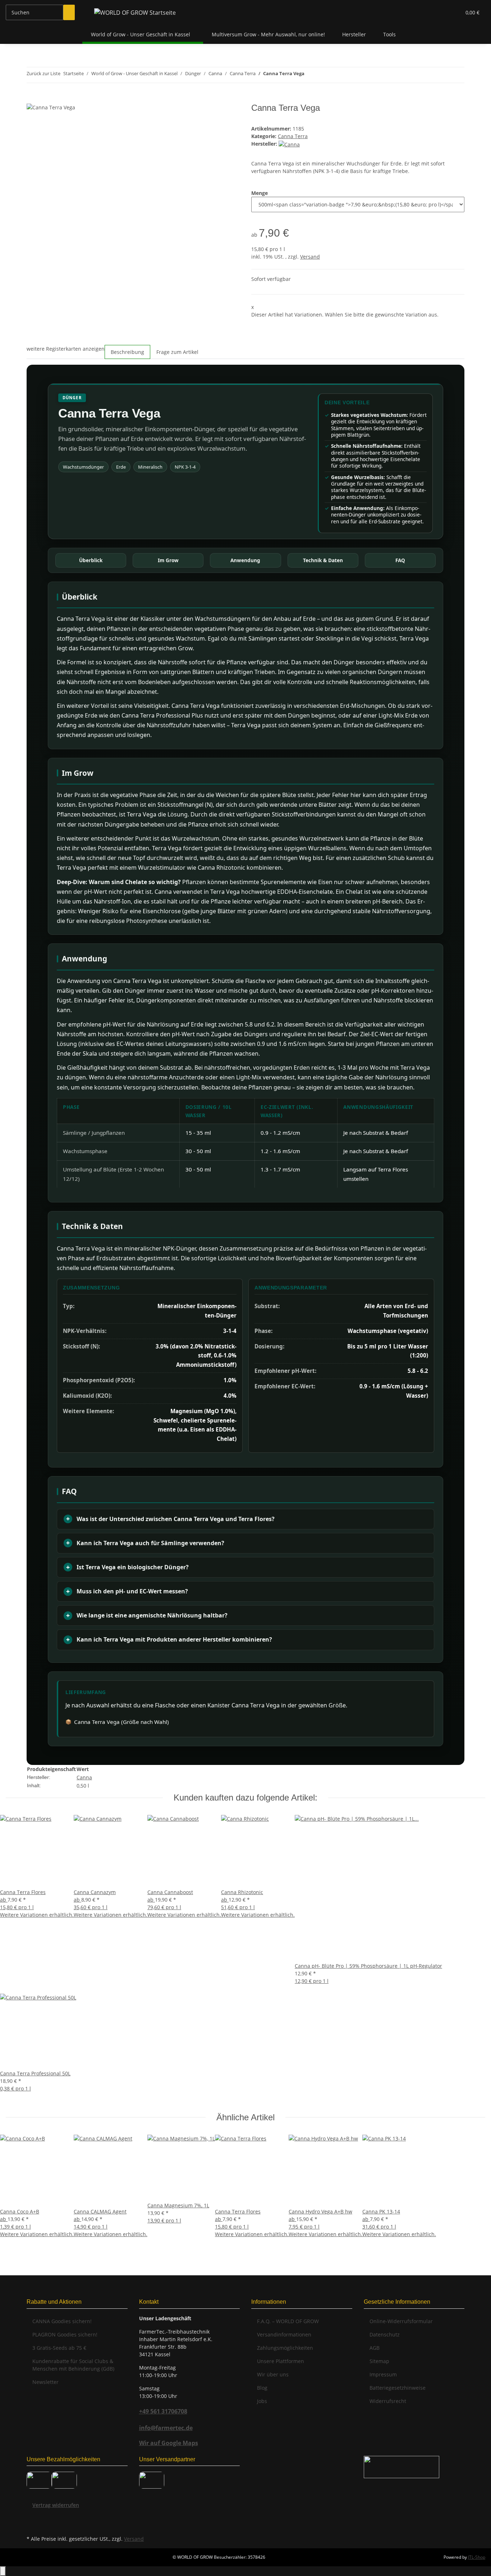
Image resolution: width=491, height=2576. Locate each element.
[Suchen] (69, 12)
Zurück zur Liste (43, 73)
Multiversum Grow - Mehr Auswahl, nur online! (268, 34)
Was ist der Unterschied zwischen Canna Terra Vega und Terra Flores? (176, 1519)
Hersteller (354, 34)
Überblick (91, 560)
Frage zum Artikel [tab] (177, 352)
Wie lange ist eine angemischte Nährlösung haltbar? (152, 1615)
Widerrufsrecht (388, 2401)
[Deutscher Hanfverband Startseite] (401, 2466)
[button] (441, 12)
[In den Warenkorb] (32, 99)
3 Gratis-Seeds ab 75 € (59, 2348)
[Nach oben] (3, 2571)
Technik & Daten (323, 560)
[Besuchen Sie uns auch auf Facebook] (32, 2517)
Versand (310, 257)
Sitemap (379, 2361)
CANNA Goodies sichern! (62, 2321)
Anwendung (245, 560)
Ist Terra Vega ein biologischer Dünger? (133, 1567)
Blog (262, 2388)
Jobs (262, 2401)
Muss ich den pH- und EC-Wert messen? (132, 1591)
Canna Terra (293, 136)
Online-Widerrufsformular (401, 2321)
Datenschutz (385, 2334)
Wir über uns (273, 2374)
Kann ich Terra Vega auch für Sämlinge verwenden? (150, 1543)
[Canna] (289, 144)
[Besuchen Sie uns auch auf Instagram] (32, 2525)
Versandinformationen (284, 2334)
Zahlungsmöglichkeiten (285, 2348)
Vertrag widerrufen (56, 2505)
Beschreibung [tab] (127, 352)
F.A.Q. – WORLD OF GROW (288, 2321)
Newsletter (45, 2382)
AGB (375, 2348)
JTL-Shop (477, 2557)
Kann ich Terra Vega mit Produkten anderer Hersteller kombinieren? (174, 1639)
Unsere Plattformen (281, 2361)
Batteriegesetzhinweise (398, 2388)
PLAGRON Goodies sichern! (65, 2334)
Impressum (383, 2374)
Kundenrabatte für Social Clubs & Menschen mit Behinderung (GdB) (73, 2365)
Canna (84, 1777)
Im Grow (168, 560)
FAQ (400, 560)
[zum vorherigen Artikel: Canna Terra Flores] (310, 75)
